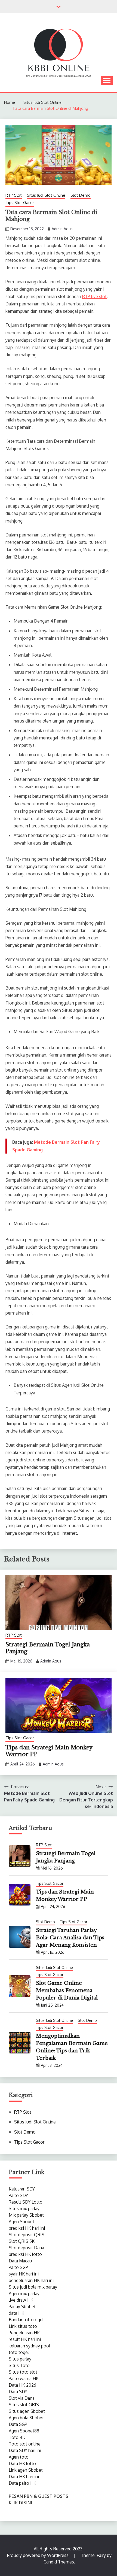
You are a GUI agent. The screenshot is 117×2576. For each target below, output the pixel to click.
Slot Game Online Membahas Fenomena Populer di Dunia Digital (67, 1991)
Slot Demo (81, 195)
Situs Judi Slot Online (46, 195)
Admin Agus (62, 229)
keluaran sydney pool (29, 2346)
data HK (16, 2313)
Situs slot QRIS (24, 2405)
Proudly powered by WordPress (38, 2555)
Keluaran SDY (22, 2189)
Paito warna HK (24, 2378)
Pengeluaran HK (24, 2333)
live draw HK (21, 2300)
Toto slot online (25, 2444)
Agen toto (19, 2457)
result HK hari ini (25, 2339)
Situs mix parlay (24, 2208)
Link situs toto (23, 2326)
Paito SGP (18, 2267)
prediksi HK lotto (25, 2254)
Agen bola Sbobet (26, 2418)
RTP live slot (94, 296)
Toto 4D (17, 2437)
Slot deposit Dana (26, 2248)
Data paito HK (22, 2483)
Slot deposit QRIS (27, 2235)
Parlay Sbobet (22, 2307)
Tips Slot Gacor (20, 203)
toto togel (19, 2352)
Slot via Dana (22, 2398)
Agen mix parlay (24, 2293)
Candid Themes (59, 2562)
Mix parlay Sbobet (26, 2215)
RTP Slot (14, 195)
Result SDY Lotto (26, 2202)
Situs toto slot (23, 2372)
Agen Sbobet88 (24, 2431)
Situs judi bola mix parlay (33, 2287)
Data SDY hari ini (25, 2450)
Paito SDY (18, 2195)
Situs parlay (20, 2359)
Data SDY (18, 2392)
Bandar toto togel (26, 2320)
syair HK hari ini (24, 2274)
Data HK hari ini (24, 2477)
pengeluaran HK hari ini (31, 2280)
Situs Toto (19, 2365)
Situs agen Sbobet (27, 2411)
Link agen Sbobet (26, 2470)
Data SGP (18, 2424)
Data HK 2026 (22, 2385)
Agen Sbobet (21, 2222)
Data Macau (20, 2261)
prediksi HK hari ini (27, 2228)
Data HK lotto (22, 2463)
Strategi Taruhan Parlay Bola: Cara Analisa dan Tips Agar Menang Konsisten (70, 1938)
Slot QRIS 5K (22, 2241)
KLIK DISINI (20, 2503)
